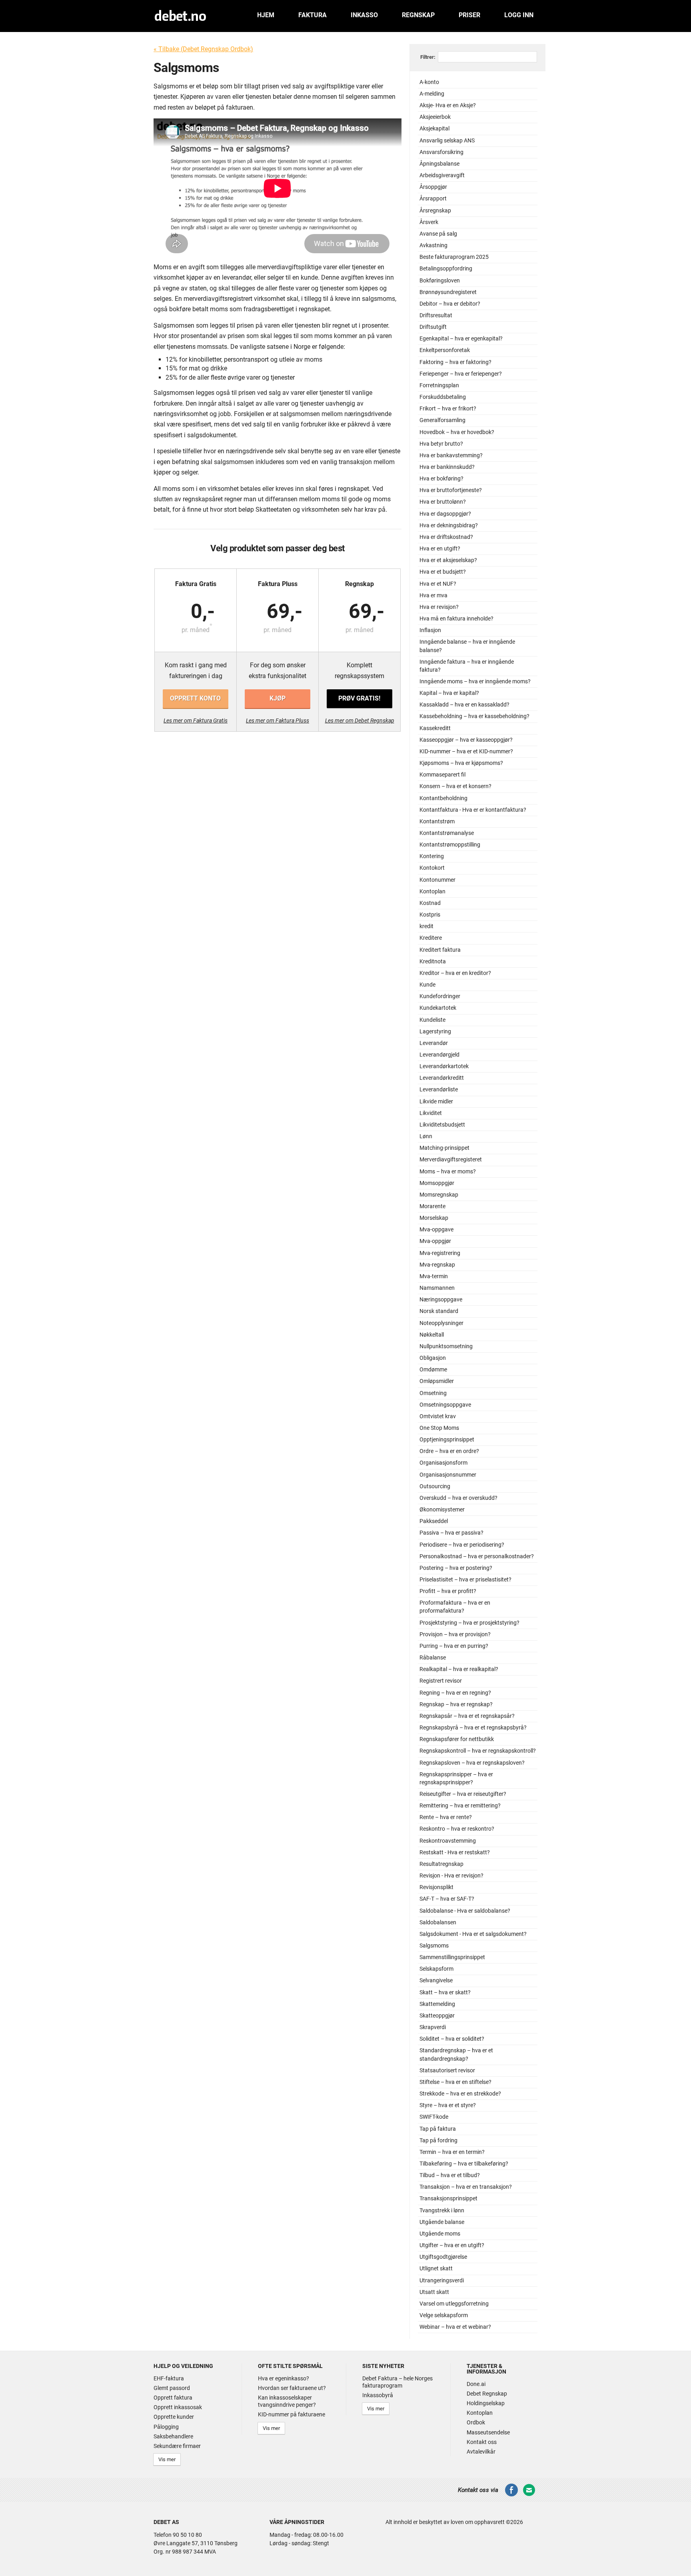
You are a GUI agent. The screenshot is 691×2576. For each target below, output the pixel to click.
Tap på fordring (438, 2141)
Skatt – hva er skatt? (445, 1993)
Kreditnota (433, 962)
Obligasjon (433, 1358)
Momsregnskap (439, 1195)
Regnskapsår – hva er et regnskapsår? (467, 1716)
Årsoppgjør (433, 187)
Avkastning (433, 245)
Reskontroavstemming (448, 1841)
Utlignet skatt (436, 2269)
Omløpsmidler (437, 1381)
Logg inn (519, 15)
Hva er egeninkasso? (284, 2378)
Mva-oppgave (436, 1230)
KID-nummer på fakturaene (292, 2414)
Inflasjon (430, 630)
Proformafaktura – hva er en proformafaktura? (455, 1607)
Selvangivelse (436, 1981)
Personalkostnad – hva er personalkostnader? (477, 1556)
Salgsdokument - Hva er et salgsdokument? (473, 1934)
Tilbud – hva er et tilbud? (450, 2175)
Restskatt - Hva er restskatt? (455, 1852)
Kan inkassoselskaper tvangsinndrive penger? (287, 2401)
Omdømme (433, 1370)
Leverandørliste (439, 1090)
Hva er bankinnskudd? (447, 467)
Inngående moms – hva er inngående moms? (475, 682)
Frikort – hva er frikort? (448, 409)
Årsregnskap (435, 211)
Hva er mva (433, 595)
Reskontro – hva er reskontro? (457, 1829)
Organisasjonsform (443, 1463)
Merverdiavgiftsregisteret (451, 1160)
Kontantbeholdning (443, 798)
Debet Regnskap (487, 2394)
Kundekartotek (438, 1008)
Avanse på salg (438, 234)
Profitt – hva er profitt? (448, 1591)
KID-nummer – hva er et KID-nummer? (466, 752)
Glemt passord (172, 2388)
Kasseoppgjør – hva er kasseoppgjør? (466, 740)
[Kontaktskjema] (529, 2495)
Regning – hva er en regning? (455, 1693)
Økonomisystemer (442, 1510)
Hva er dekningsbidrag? (449, 525)
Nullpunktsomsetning (446, 1346)
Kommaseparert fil (442, 775)
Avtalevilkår (481, 2452)
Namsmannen (437, 1288)
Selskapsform (436, 1969)
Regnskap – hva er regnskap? (456, 1704)
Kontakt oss (482, 2442)
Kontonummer (437, 880)
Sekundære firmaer (177, 2446)
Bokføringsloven (440, 281)
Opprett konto (195, 698)
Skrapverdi (433, 2027)
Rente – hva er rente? (446, 1817)
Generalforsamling (442, 420)
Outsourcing (435, 1486)
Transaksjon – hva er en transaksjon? (466, 2187)
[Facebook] (511, 2495)
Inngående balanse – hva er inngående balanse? (467, 646)
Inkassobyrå (378, 2395)
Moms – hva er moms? (448, 1172)
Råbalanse (433, 1658)
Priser (469, 15)
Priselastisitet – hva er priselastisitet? (465, 1580)
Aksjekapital (434, 129)
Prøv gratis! (359, 698)
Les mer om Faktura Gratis (196, 721)
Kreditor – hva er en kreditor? (455, 973)
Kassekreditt (435, 728)
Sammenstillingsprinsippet (452, 1957)
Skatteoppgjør (437, 2016)
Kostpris (430, 915)
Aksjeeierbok (435, 117)
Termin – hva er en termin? (452, 2152)
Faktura (313, 15)
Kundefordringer (440, 996)
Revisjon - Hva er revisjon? (451, 1876)
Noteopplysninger (441, 1323)
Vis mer (167, 2459)
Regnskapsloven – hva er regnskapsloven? (472, 1763)
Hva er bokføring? (441, 479)
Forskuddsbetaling (443, 397)
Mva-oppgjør (435, 1241)
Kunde (427, 985)
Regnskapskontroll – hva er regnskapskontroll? (478, 1751)
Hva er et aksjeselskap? (448, 560)
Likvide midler (436, 1102)
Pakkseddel (434, 1521)
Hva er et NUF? (438, 584)
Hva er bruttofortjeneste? (451, 490)
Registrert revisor (441, 1681)
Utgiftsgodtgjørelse (443, 2257)
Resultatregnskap (441, 1864)
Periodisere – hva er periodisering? (462, 1545)
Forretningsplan (439, 385)
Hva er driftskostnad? (446, 537)
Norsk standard (439, 1311)
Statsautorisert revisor (447, 2071)
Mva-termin (434, 1276)
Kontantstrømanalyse (447, 833)
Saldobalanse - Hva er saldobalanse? (465, 1911)
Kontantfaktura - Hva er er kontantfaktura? (473, 810)
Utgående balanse (442, 2222)
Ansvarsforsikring (441, 152)
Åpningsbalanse (439, 164)
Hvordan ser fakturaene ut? (292, 2388)
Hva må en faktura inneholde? (456, 619)
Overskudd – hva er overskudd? (458, 1498)
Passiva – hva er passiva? (451, 1533)
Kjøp (278, 698)
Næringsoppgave (441, 1300)
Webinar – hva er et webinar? (455, 2327)
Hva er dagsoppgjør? (445, 514)
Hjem (266, 15)
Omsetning (433, 1393)
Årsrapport (433, 199)
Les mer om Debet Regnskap (360, 721)
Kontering (432, 856)
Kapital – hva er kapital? (449, 693)
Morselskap (434, 1218)
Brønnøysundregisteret (448, 292)
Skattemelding (437, 2004)
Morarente (432, 1206)
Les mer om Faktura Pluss (278, 721)
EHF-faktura (169, 2378)
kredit (426, 926)
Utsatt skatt (434, 2292)
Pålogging (166, 2427)
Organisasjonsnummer (448, 1475)
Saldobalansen (438, 1922)
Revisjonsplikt (436, 1887)
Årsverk (429, 222)
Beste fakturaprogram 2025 (454, 257)
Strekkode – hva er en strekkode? (460, 2094)
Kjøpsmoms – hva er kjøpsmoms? (461, 763)
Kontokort (432, 868)
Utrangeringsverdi (442, 2281)
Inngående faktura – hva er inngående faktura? (467, 666)
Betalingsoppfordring (446, 269)
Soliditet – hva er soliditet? (452, 2039)
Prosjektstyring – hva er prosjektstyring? (469, 1623)
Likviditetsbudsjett (442, 1125)
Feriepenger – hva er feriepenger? (461, 374)
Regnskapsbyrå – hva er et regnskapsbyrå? (473, 1728)
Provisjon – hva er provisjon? (455, 1634)
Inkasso (364, 15)
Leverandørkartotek (444, 1066)
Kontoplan (432, 892)
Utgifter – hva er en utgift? (452, 2245)
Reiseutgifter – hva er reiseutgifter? (463, 1794)
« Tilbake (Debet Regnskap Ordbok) (203, 49)
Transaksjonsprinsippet (448, 2199)
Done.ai (476, 2384)
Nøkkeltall (432, 1335)
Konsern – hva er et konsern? (455, 786)
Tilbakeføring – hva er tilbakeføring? (464, 2164)
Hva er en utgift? (440, 549)
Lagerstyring (435, 1032)
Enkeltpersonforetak (445, 350)
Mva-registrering (440, 1253)
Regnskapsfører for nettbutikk (457, 1739)
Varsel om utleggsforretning (454, 2304)
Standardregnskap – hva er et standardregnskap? (456, 2055)
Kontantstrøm (437, 822)
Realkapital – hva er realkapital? (459, 1669)
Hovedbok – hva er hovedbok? (457, 432)
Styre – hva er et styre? (448, 2105)
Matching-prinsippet (444, 1148)
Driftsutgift (433, 327)
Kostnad (430, 903)
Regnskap (418, 15)
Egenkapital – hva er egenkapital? (461, 339)
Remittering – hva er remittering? (460, 1806)
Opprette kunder (174, 2417)
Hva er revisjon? (439, 607)
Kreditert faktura (440, 950)
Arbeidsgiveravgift (442, 175)
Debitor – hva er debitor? (450, 304)
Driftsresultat (436, 315)
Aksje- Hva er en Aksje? (448, 105)
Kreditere (431, 938)
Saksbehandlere (173, 2436)
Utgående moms (440, 2234)
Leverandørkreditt (442, 1078)
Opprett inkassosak (178, 2407)
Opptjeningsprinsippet (447, 1440)
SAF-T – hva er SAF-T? (447, 1899)
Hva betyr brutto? (441, 444)
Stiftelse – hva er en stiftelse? (455, 2082)
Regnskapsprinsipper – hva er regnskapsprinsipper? (456, 1778)
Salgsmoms (434, 1946)
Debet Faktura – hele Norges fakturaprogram (397, 2382)
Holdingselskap (486, 2403)
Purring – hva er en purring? (454, 1646)
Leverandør (434, 1043)
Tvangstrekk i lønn (442, 2211)
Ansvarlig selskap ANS (447, 141)
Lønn (426, 1136)
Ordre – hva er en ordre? (449, 1451)
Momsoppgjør (437, 1183)
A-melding (432, 94)
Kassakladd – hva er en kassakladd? (464, 705)
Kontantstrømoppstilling (450, 845)
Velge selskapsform (444, 2315)
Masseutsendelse (488, 2432)
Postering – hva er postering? (456, 1568)
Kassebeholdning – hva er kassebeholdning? (474, 716)
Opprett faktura (173, 2398)
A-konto (429, 82)
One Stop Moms (439, 1428)
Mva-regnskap (437, 1265)
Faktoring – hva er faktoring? (455, 362)
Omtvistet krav (438, 1416)
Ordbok (476, 2422)
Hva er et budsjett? (443, 572)
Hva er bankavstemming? (451, 455)
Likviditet (431, 1113)
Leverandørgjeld (439, 1055)
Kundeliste (432, 1020)
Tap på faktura (438, 2129)
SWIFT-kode (434, 2117)
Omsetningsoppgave (445, 1405)
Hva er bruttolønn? (443, 502)
